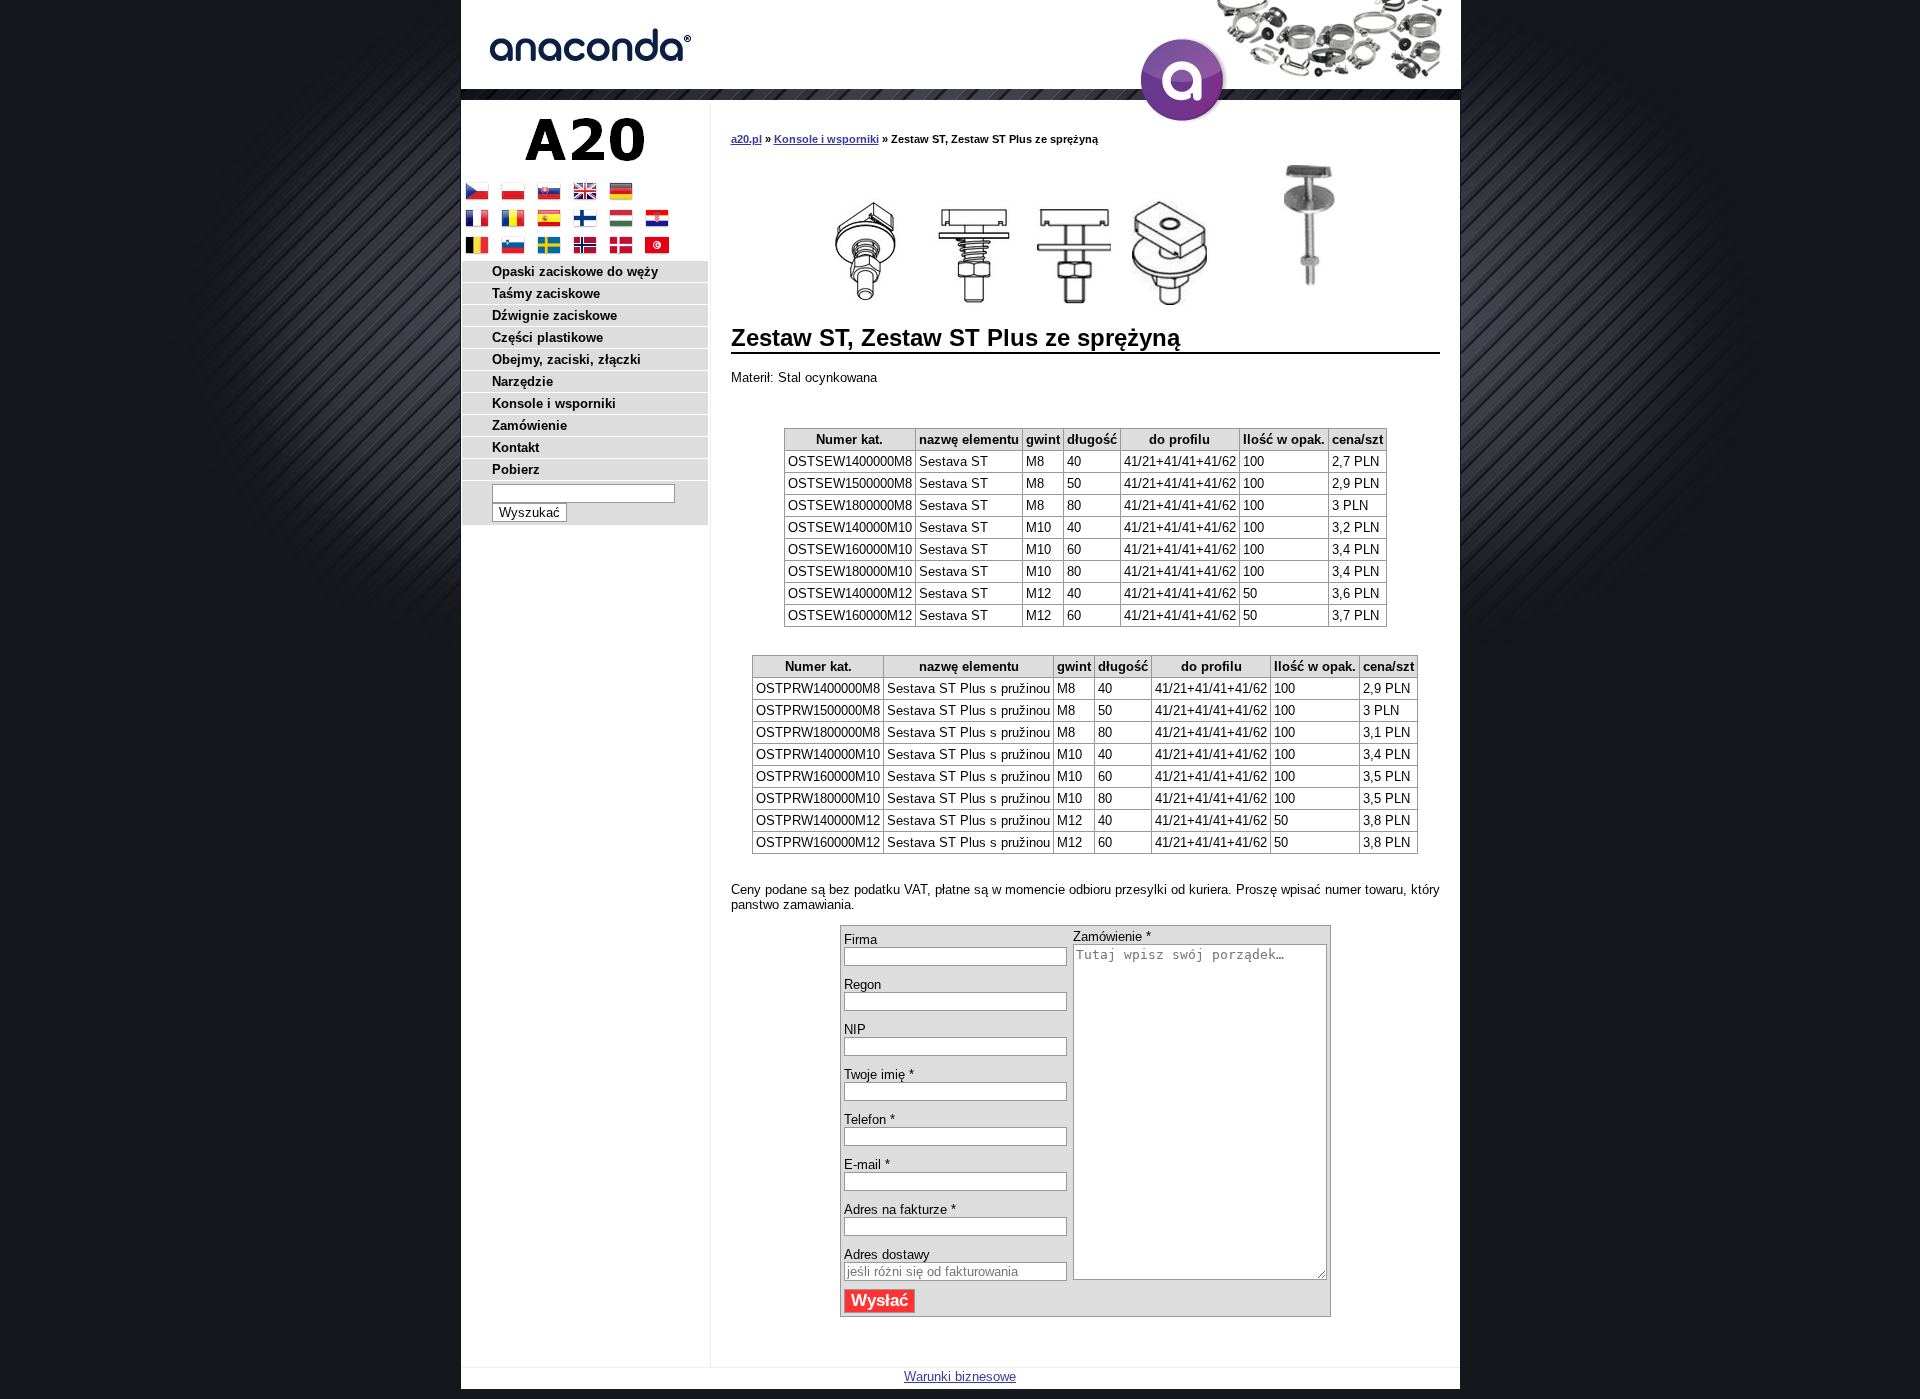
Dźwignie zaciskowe (554, 315)
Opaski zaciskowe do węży (575, 271)
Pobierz (516, 469)
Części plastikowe (547, 337)
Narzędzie (522, 381)
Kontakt (515, 447)
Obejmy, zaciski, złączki (566, 359)
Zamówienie (529, 425)
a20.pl (746, 139)
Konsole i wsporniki (826, 139)
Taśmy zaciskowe (546, 293)
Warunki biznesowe (960, 1376)
